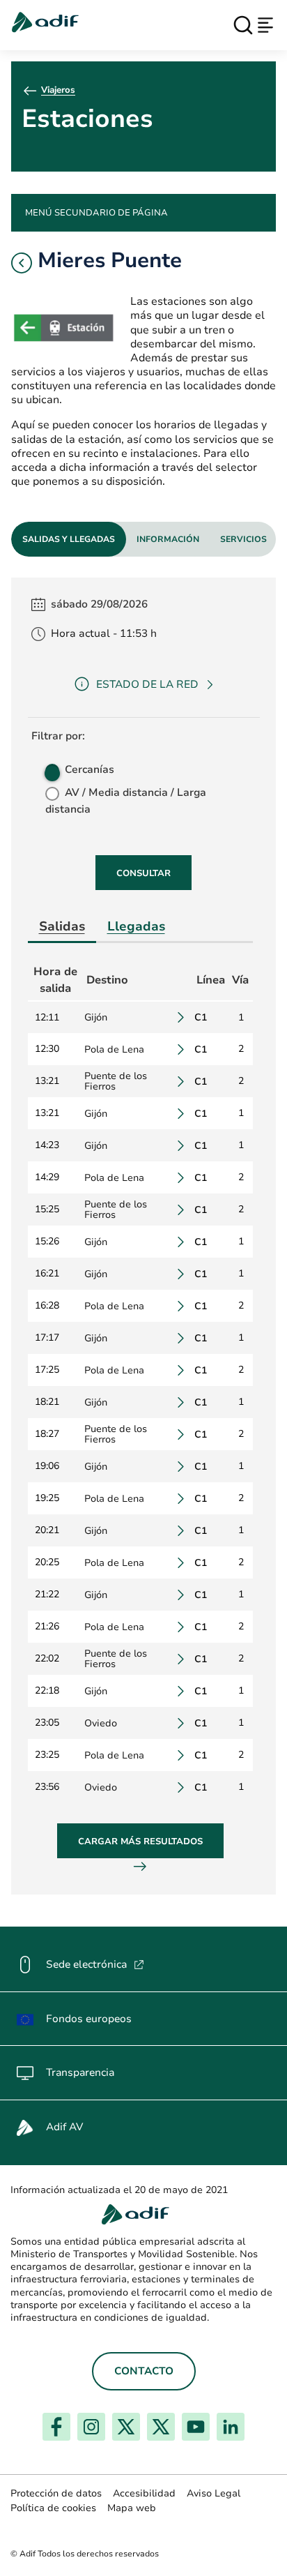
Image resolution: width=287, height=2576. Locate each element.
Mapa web (132, 2508)
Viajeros (58, 90)
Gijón (96, 1017)
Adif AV (64, 2127)
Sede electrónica (95, 1964)
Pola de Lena (114, 1049)
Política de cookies (53, 2508)
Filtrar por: (58, 736)
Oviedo (101, 1723)
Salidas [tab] (62, 926)
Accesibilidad (144, 2493)
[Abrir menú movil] (265, 25)
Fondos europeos (89, 2019)
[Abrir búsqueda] (243, 25)
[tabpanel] (143, 1236)
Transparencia (80, 2072)
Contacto (144, 2371)
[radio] (51, 769)
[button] (22, 263)
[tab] (69, 539)
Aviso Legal (214, 2493)
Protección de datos (56, 2493)
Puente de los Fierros (116, 1081)
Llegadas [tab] (136, 926)
